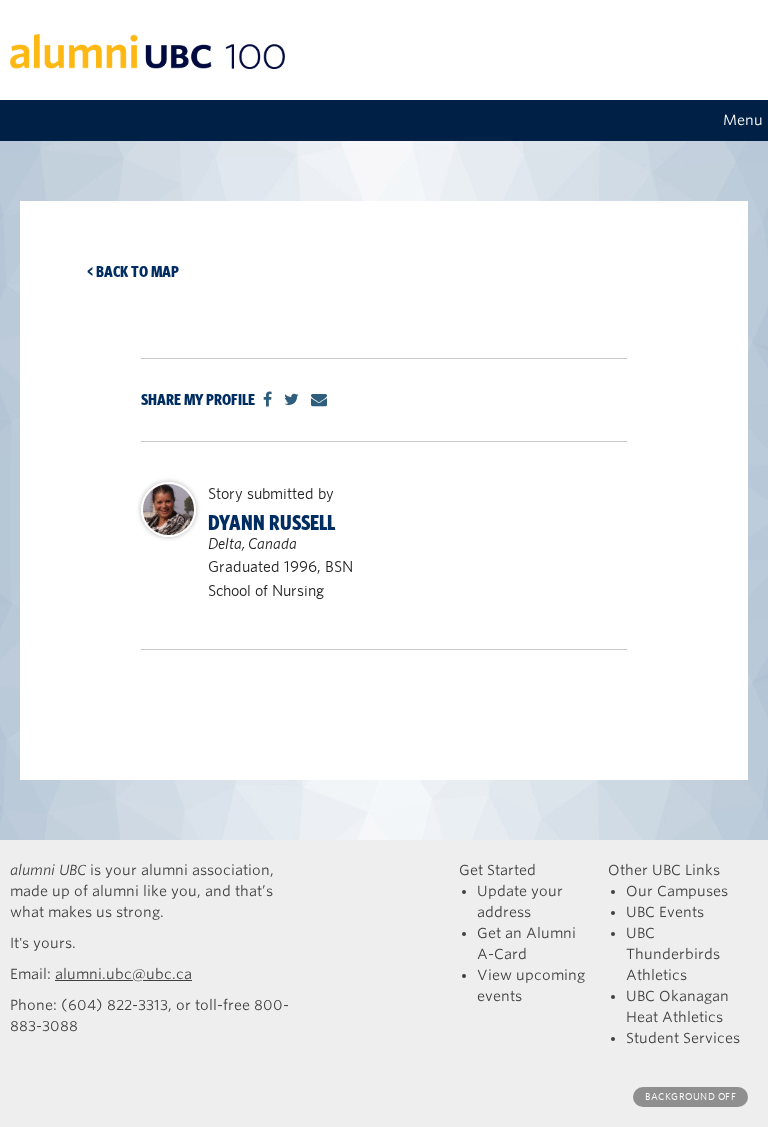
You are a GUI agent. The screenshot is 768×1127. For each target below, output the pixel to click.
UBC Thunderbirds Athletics (673, 954)
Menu (743, 120)
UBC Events (665, 912)
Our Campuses (677, 891)
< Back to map (133, 271)
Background (690, 1096)
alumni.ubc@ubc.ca (123, 974)
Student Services (683, 1038)
